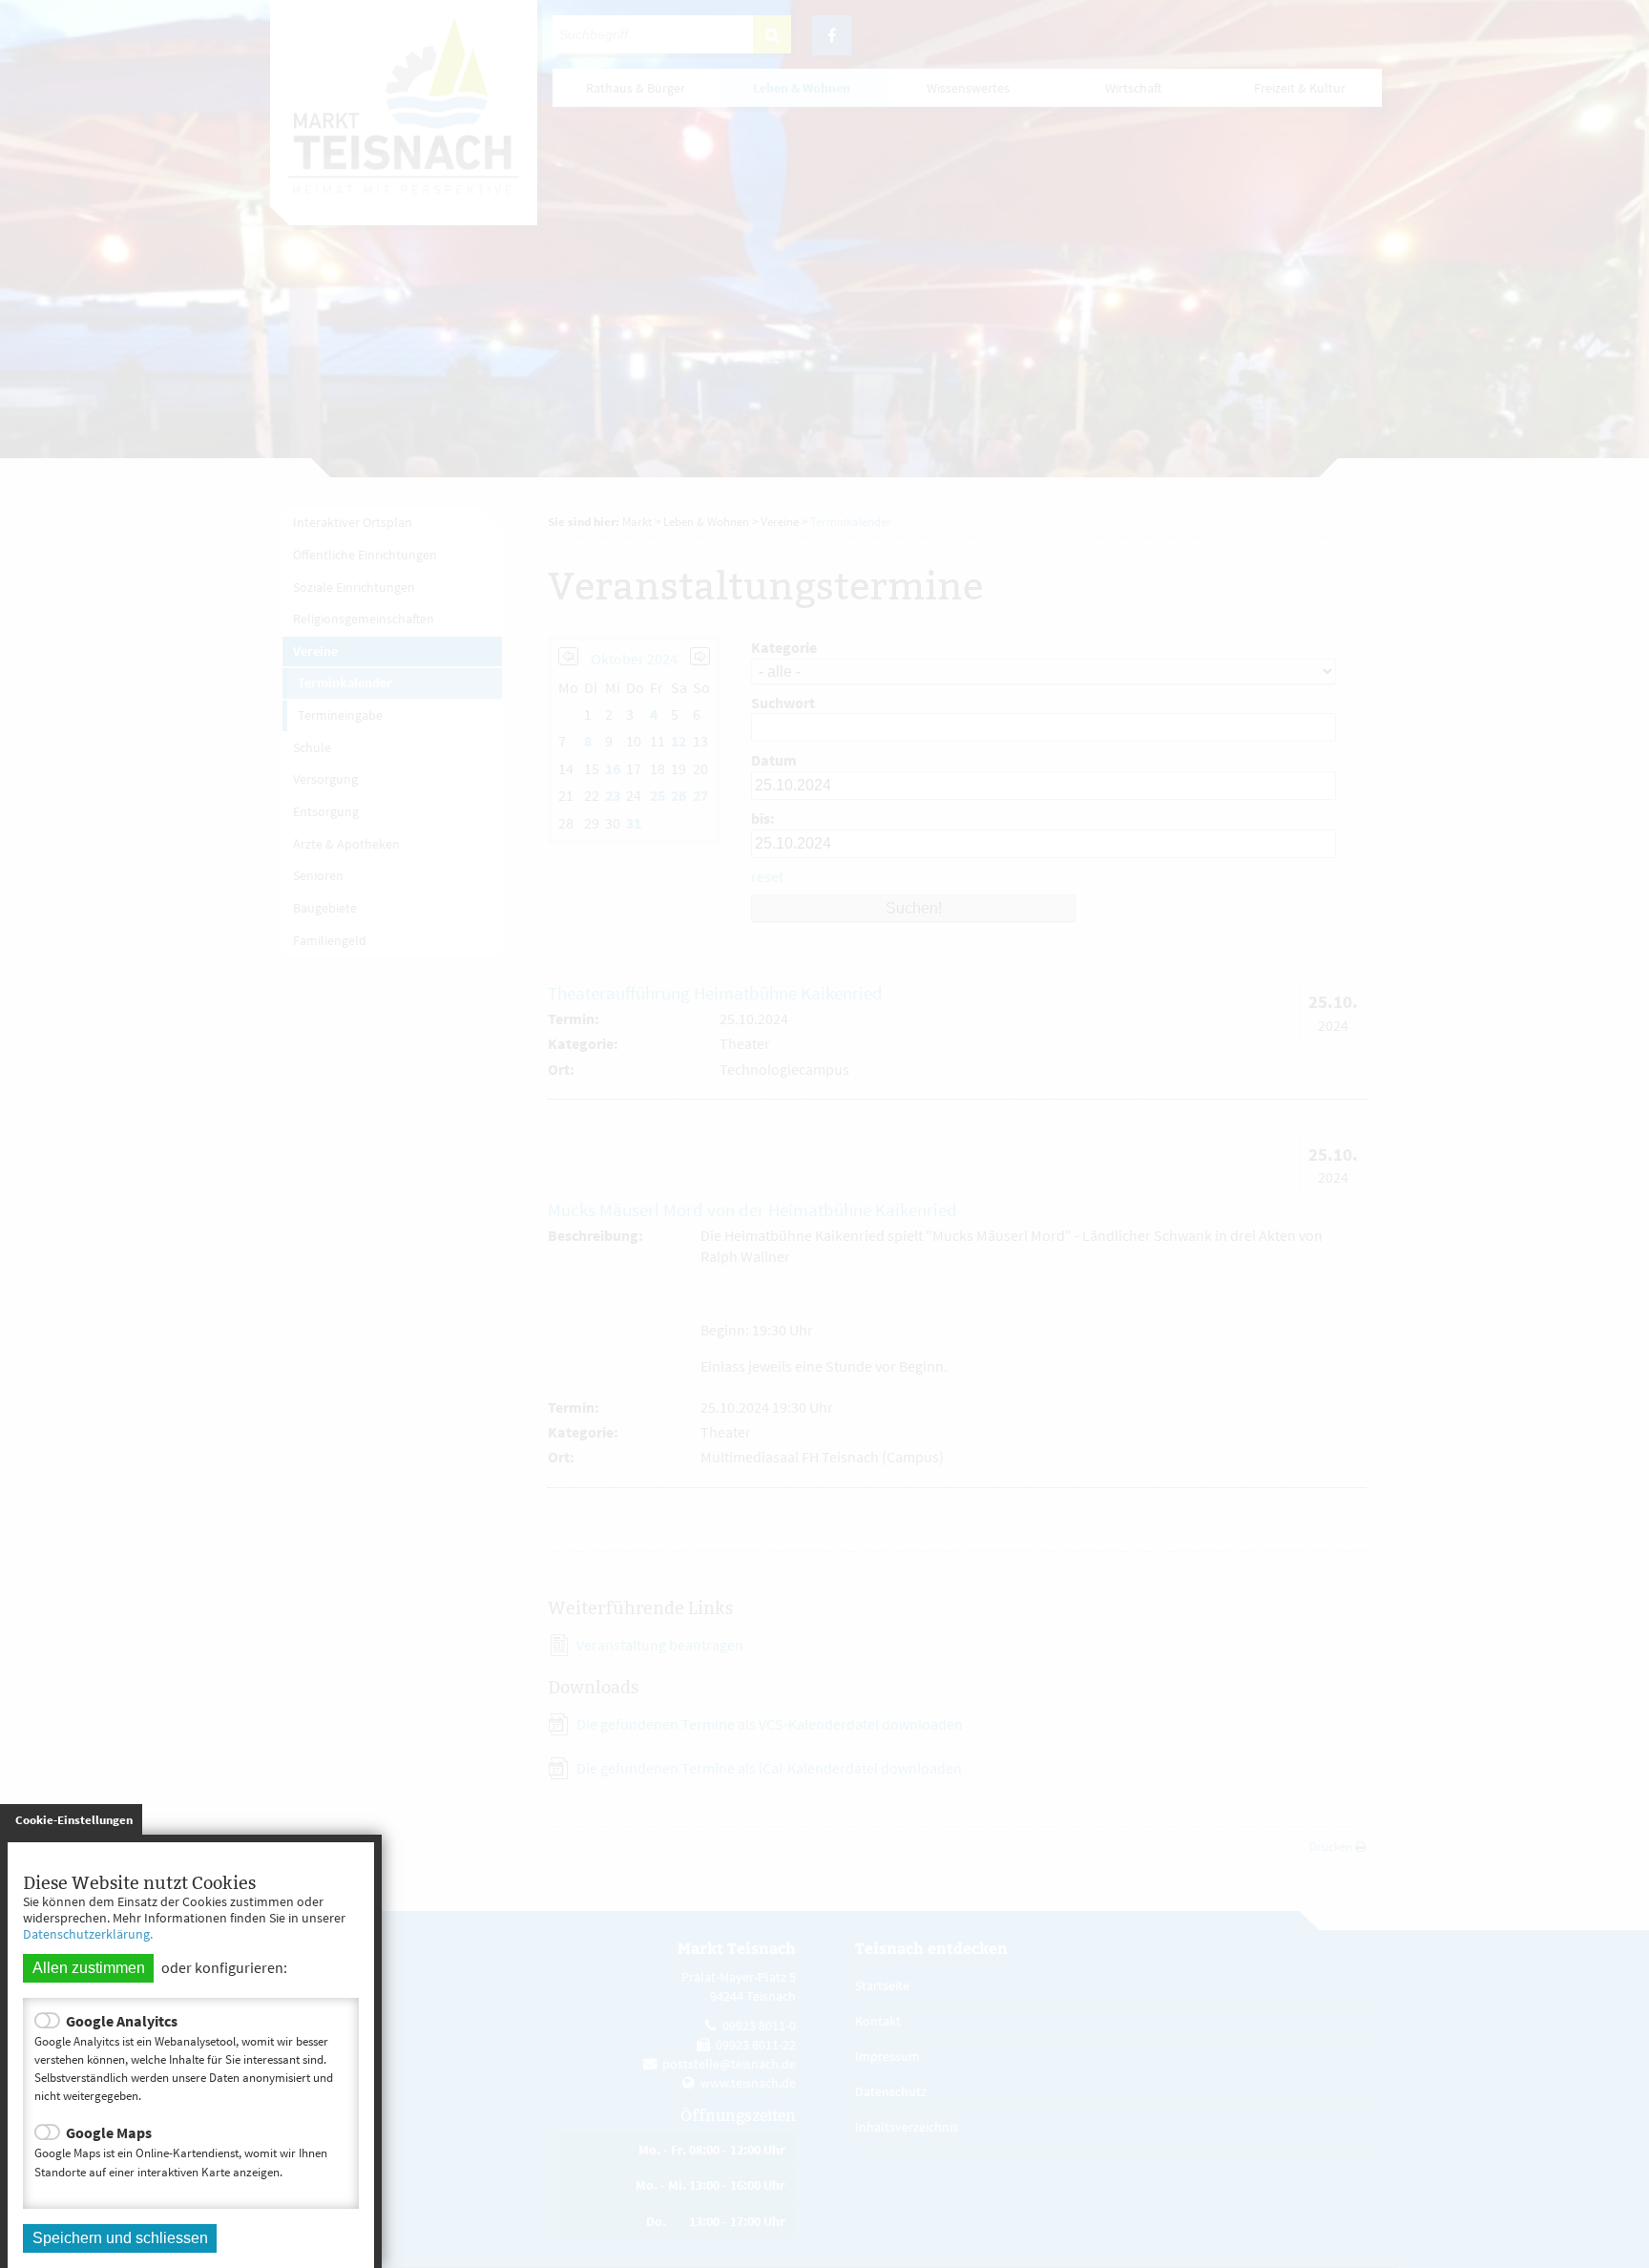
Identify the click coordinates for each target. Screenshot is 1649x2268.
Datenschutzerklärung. (88, 1934)
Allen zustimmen (89, 1968)
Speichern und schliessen (120, 2238)
